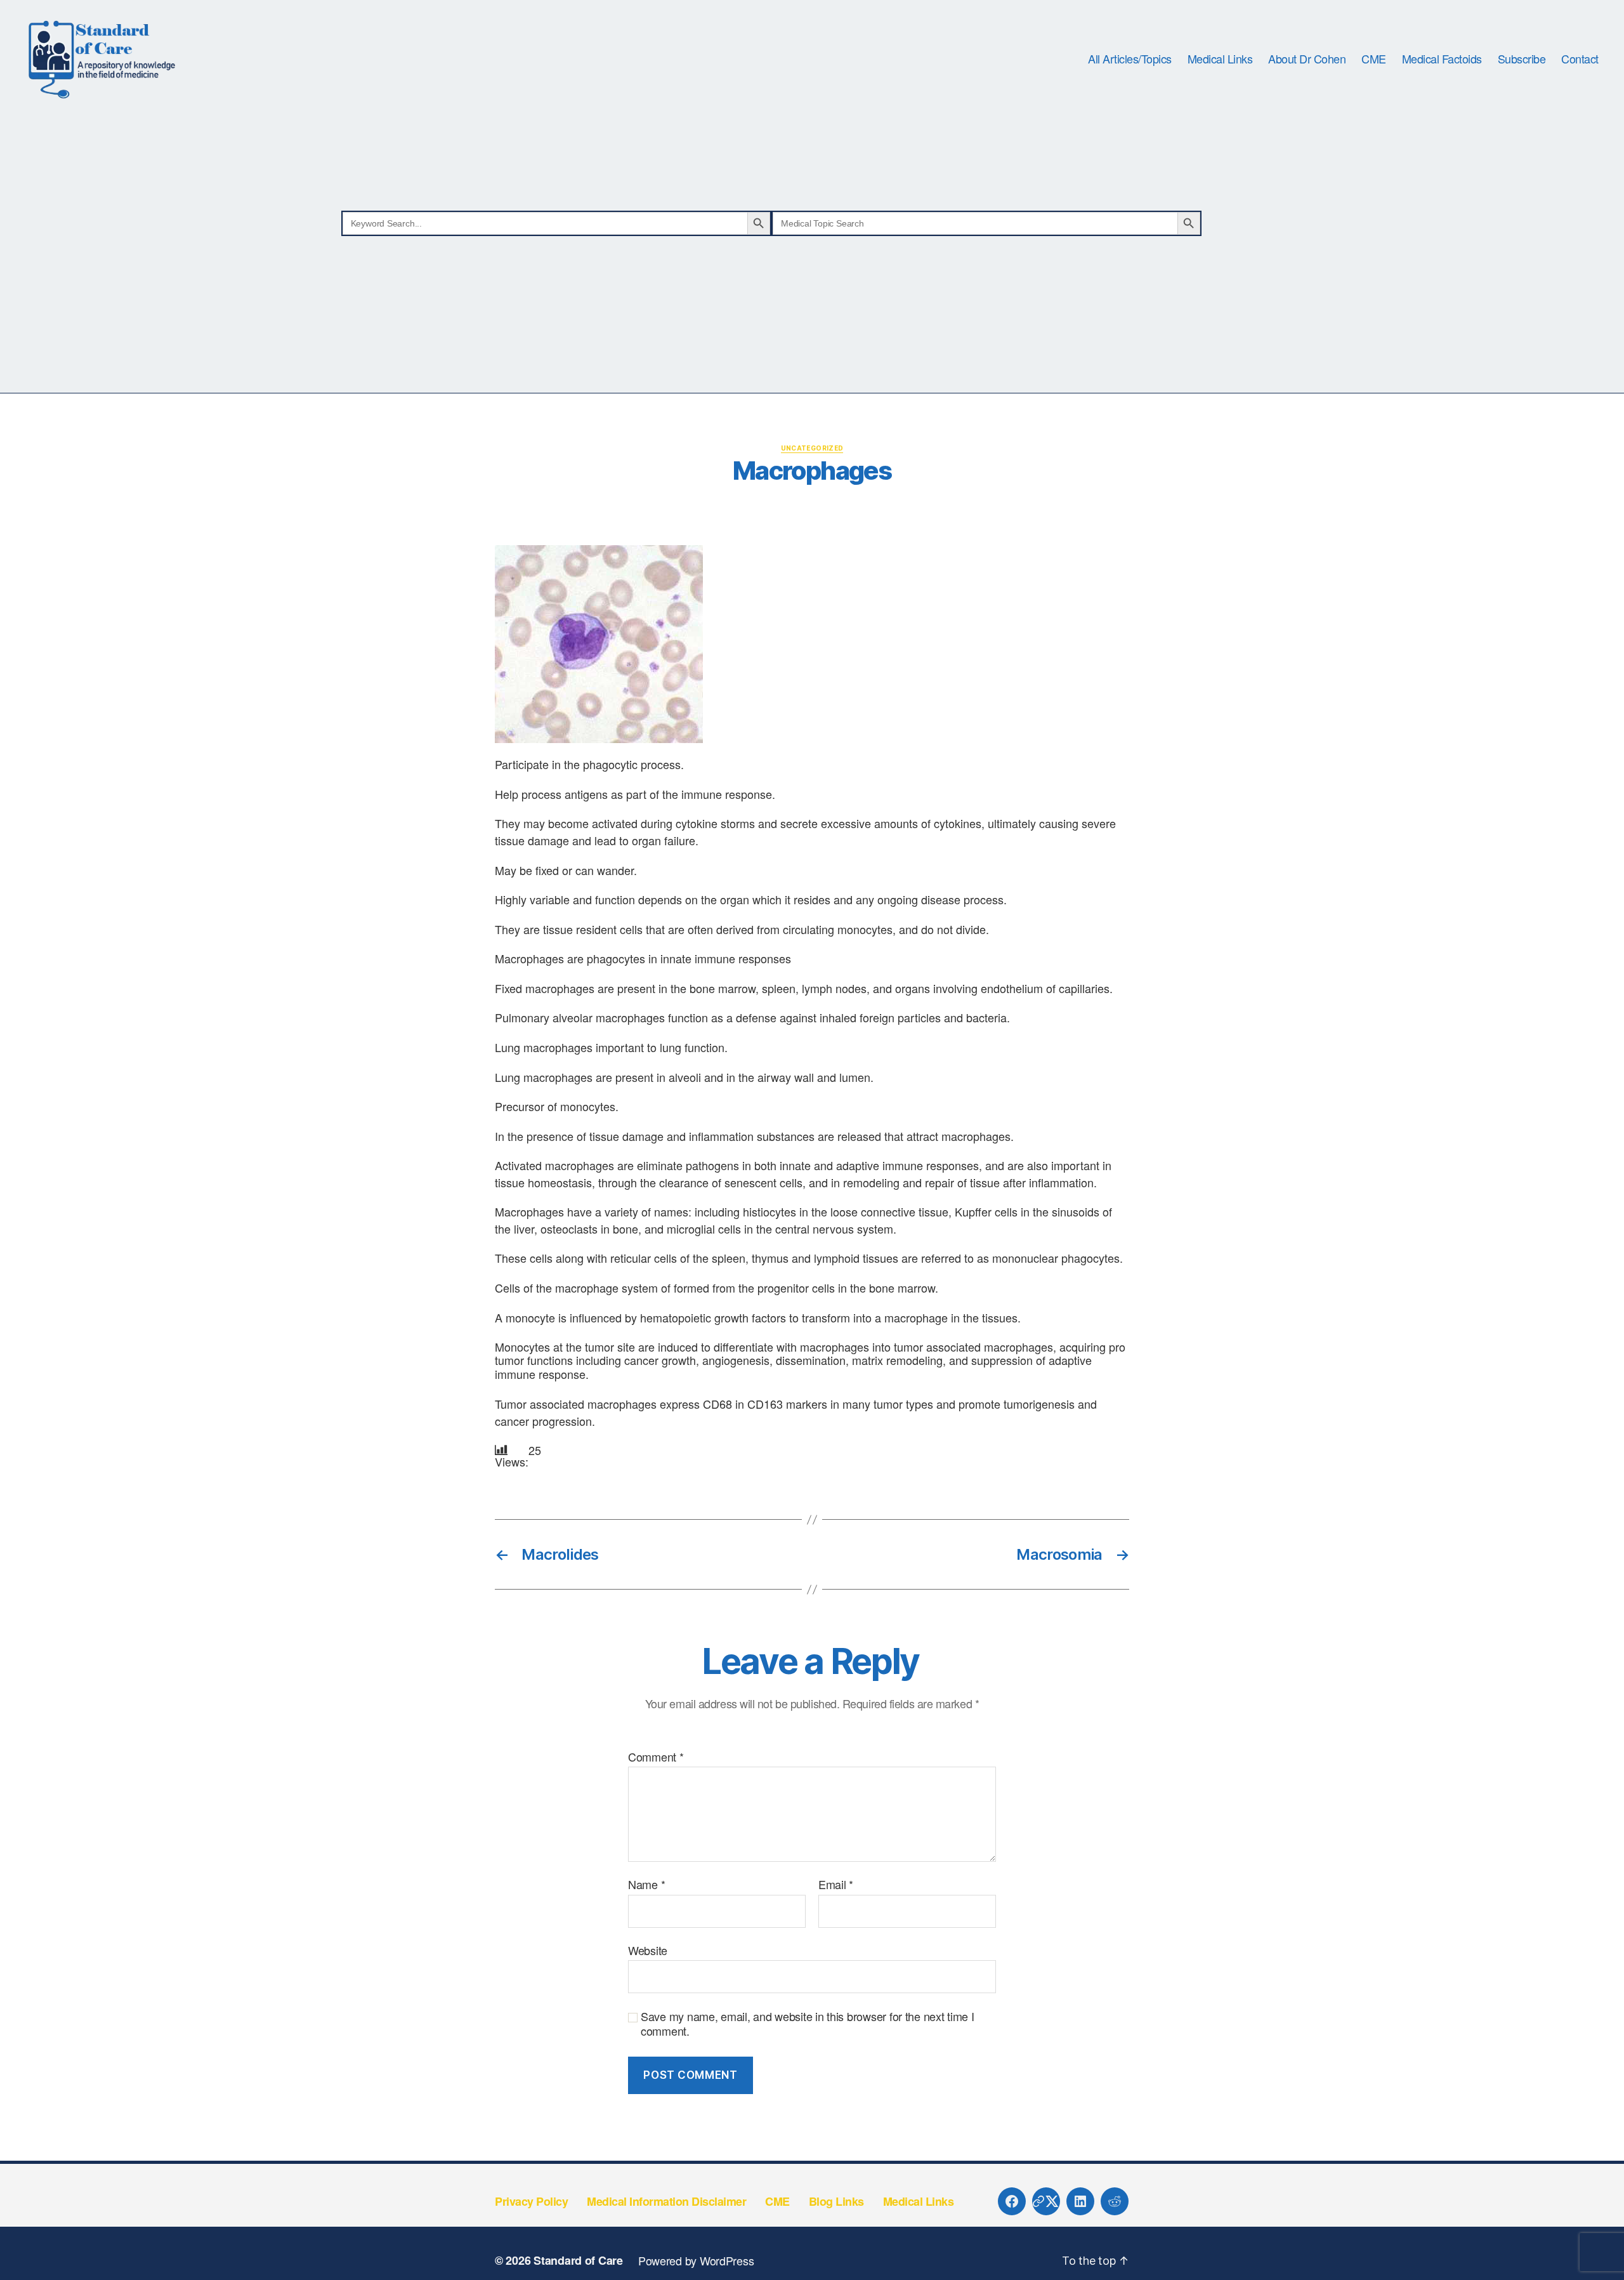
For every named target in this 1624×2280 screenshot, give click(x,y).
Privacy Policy (531, 2201)
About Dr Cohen (1307, 59)
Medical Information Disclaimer (666, 2201)
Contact (1580, 59)
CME (1374, 59)
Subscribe (1522, 59)
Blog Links (836, 2201)
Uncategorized (812, 448)
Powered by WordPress (696, 2260)
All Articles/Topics (1130, 59)
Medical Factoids (1442, 59)
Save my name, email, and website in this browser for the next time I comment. (808, 2023)
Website (648, 1949)
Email (836, 1885)
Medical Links (1220, 59)
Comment (656, 1757)
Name (646, 1885)
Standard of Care (578, 2260)
